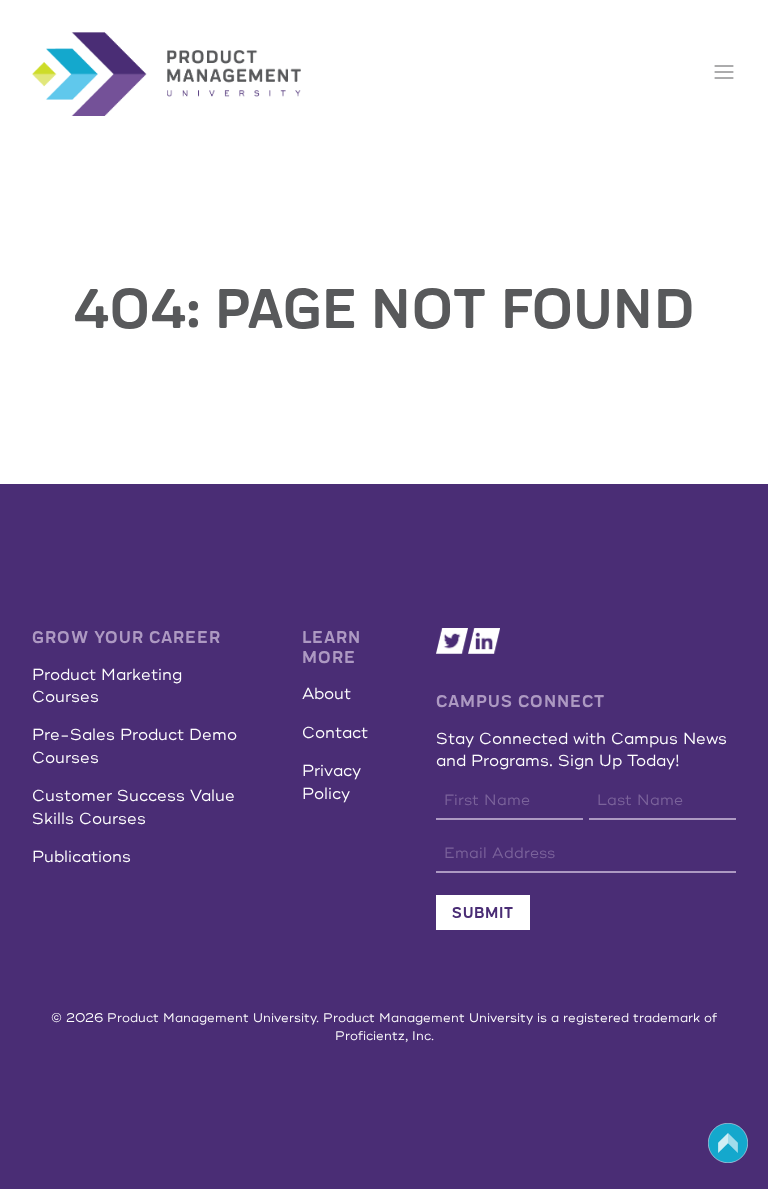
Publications (81, 857)
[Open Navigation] (724, 74)
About (326, 694)
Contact (335, 733)
